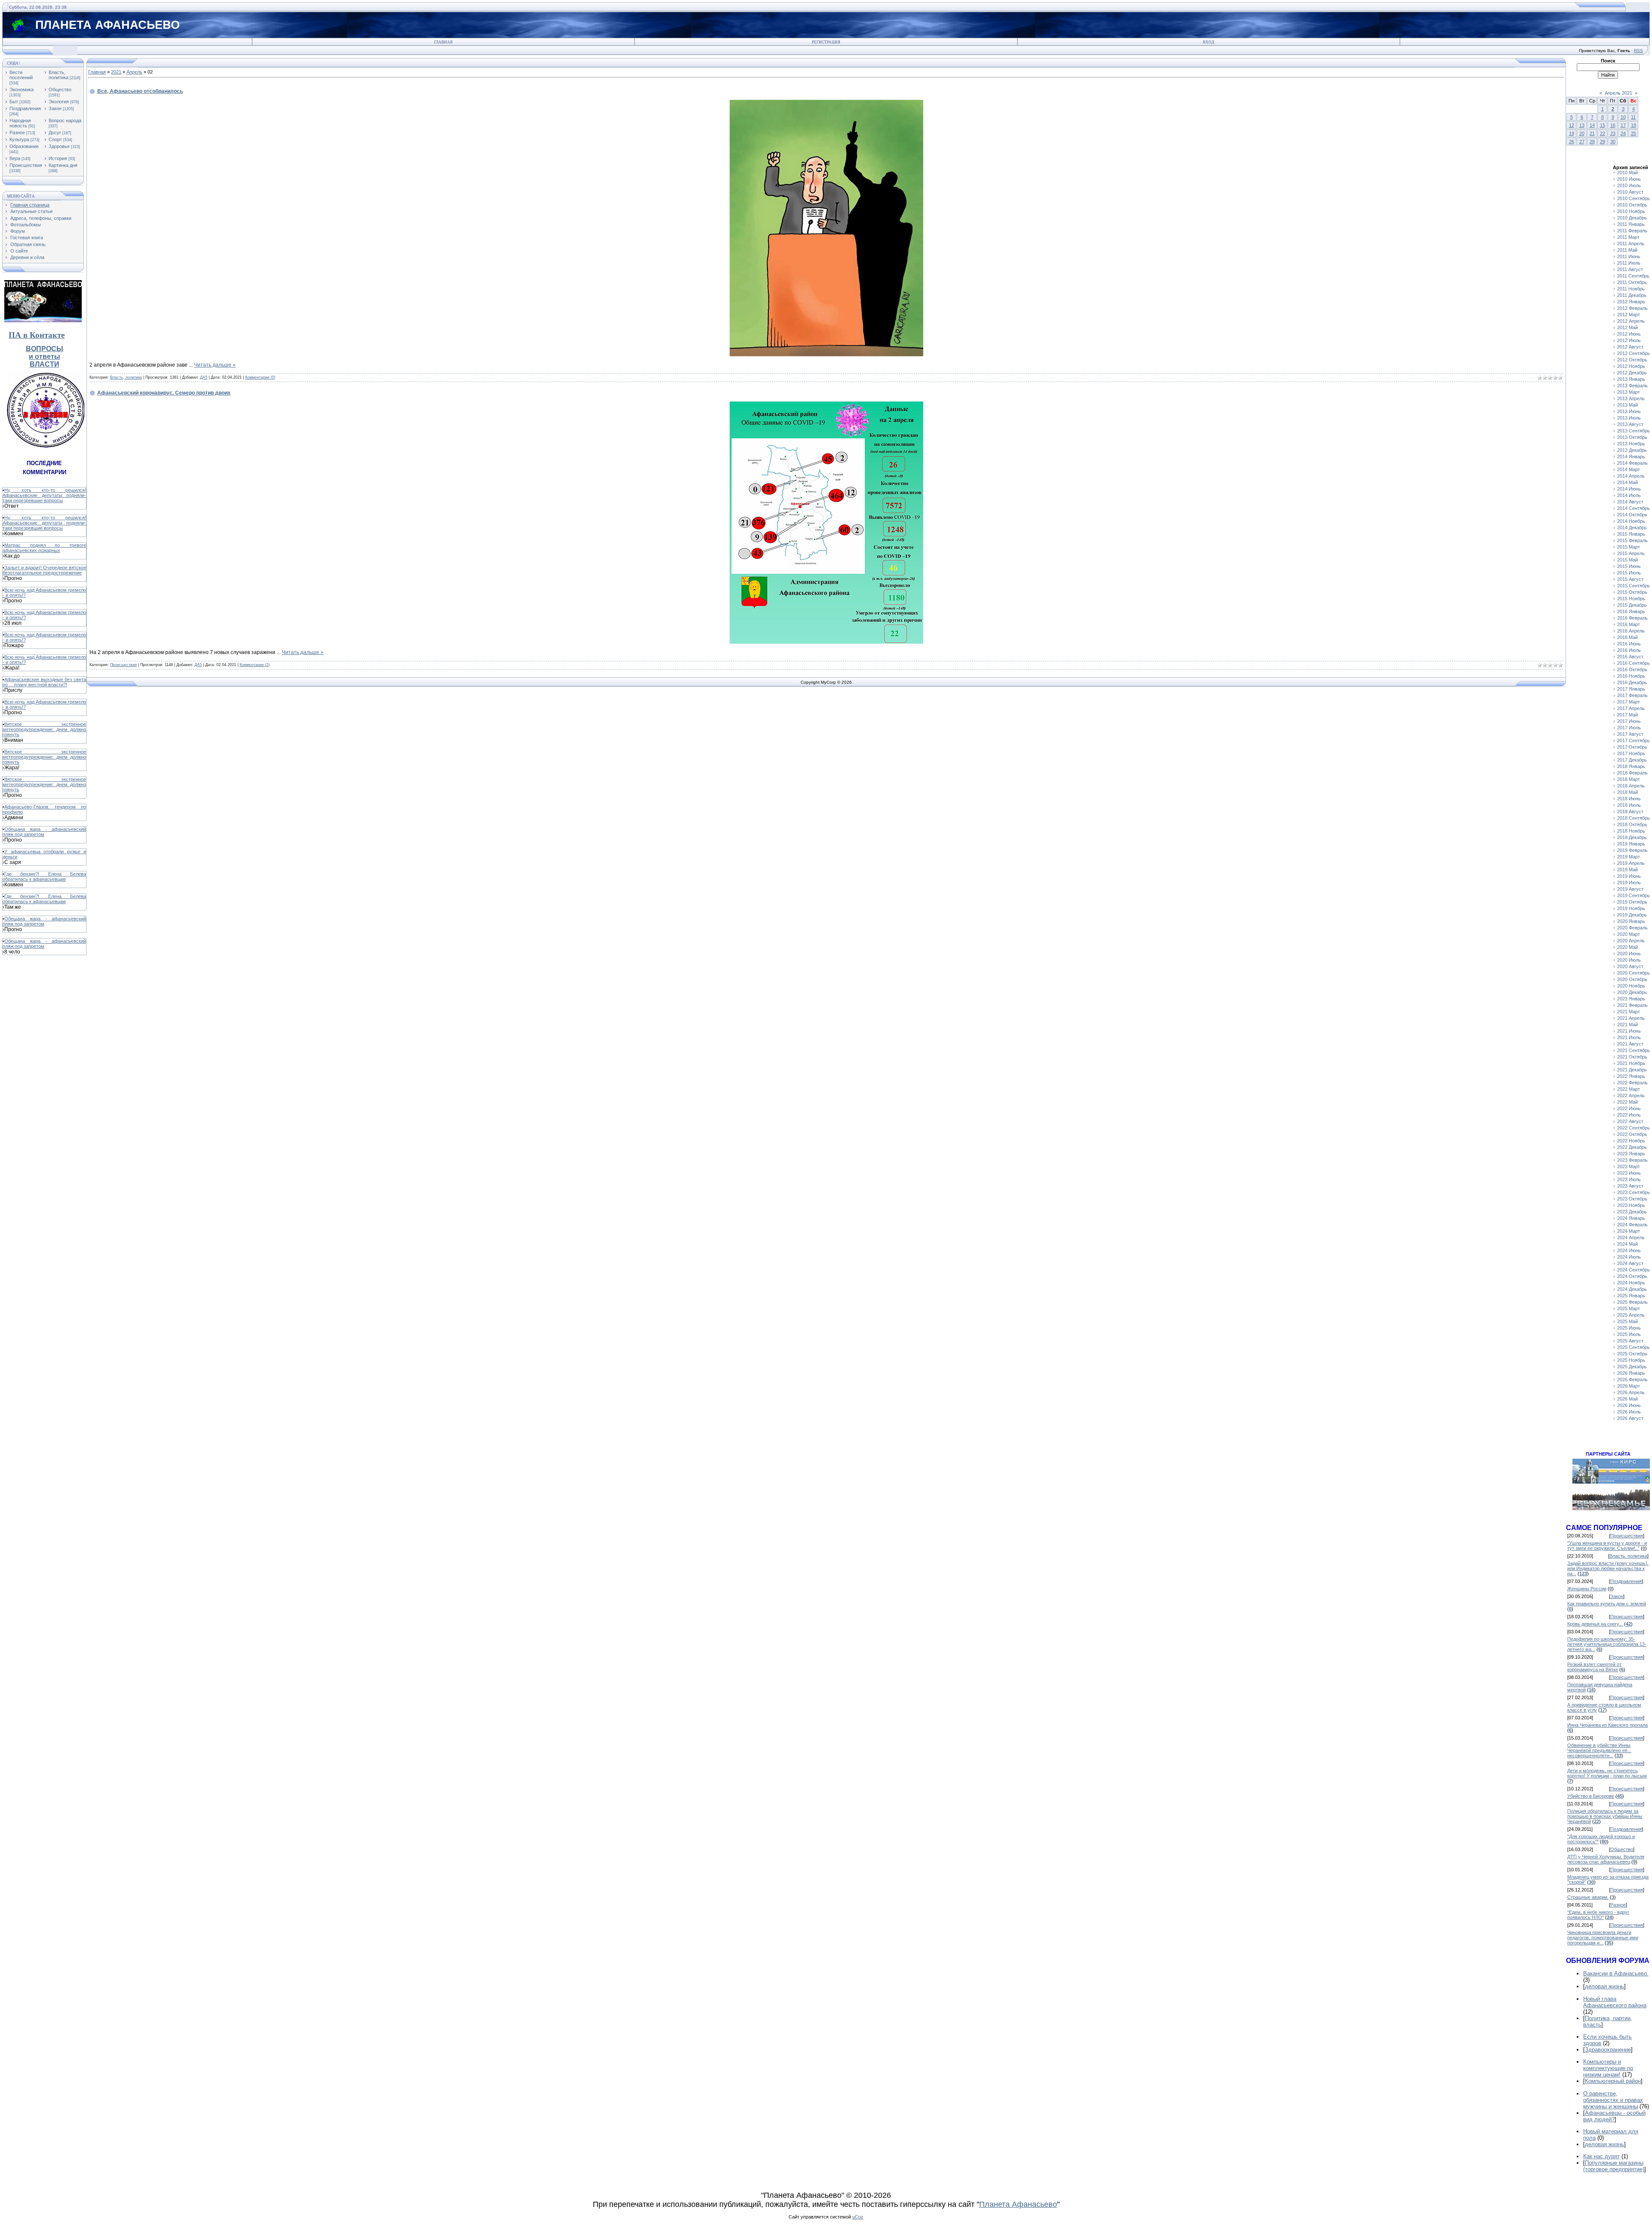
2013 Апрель (1631, 398)
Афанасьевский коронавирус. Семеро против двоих (164, 393)
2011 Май (1627, 250)
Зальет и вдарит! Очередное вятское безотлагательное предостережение (44, 570)
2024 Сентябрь (1634, 1270)
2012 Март (1629, 315)
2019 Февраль (1632, 850)
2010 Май (1627, 173)
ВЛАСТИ (45, 364)
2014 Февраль (1632, 463)
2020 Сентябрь (1634, 973)
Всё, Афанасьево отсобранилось (140, 91)
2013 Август (1630, 424)
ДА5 (204, 377)
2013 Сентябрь (1634, 431)
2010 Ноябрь (1631, 211)
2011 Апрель (1631, 244)
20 (1582, 133)
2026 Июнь (1629, 1405)
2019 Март (1629, 857)
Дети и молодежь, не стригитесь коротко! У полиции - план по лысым (1607, 1773)
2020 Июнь (1629, 953)
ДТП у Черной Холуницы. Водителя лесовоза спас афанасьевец (1606, 1859)
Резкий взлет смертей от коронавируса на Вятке (1594, 1667)
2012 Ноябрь (1631, 366)
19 (1572, 133)
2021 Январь (1631, 999)
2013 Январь (1631, 379)
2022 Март (1629, 1089)
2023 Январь (1631, 1154)
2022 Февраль (1632, 1083)
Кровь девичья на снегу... (1595, 1624)
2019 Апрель (1631, 863)
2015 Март (1629, 547)
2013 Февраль (1632, 386)
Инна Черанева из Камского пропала (1607, 1725)
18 (1634, 125)
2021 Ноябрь (1631, 1063)
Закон (55, 108)
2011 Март (1628, 237)
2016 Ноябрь (1631, 676)
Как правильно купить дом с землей (1607, 1604)
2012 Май (1627, 327)
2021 (116, 72)
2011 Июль (1629, 263)
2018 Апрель (1631, 786)
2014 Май (1627, 482)
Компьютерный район (1613, 2081)
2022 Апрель (1631, 1095)
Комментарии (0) (260, 377)
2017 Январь (1631, 689)
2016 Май (1627, 637)
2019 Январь (1631, 844)
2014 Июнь (1629, 489)
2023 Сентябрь (1634, 1192)
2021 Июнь (1629, 1031)
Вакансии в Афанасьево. (1616, 1973)
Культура (19, 139)
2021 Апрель (1631, 1018)
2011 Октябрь (1632, 282)
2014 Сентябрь (1634, 508)
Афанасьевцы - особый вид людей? (1614, 2116)
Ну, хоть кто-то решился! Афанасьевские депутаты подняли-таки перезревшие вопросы (44, 495)
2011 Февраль (1632, 231)
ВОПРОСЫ (45, 349)
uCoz (858, 2217)
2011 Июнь (1629, 256)
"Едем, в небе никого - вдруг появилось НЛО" (1598, 1915)
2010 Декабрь (1632, 218)
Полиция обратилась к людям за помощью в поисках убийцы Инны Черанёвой (1605, 1816)
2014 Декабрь (1632, 528)
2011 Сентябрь (1633, 276)
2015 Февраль (1632, 540)
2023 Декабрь (1632, 1212)
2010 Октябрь (1632, 205)
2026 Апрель (1631, 1392)
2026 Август (1630, 1418)
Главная (443, 42)
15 (1603, 125)
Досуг (55, 133)
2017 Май (1627, 715)
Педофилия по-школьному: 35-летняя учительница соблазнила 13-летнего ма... (1607, 1644)
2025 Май (1627, 1321)
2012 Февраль (1632, 308)
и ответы (45, 356)
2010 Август (1630, 192)
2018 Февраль (1632, 773)
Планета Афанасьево (1018, 2204)
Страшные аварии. (1588, 1897)
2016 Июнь (1629, 644)
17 (1623, 125)
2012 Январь (1631, 302)
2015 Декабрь (1632, 605)
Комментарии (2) (255, 665)
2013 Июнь (1629, 411)
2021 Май (1627, 1024)
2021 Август (1630, 1044)
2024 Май (1627, 1244)
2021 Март (1629, 1012)
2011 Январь (1631, 224)
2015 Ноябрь (1631, 599)
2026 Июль (1629, 1412)
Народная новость (20, 123)
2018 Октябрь (1632, 824)
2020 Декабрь (1632, 992)
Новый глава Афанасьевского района (1615, 2002)
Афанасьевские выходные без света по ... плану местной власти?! (44, 682)
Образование (24, 146)
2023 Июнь (1629, 1173)
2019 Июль (1629, 882)
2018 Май (1627, 792)
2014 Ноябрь (1631, 521)
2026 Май (1627, 1399)
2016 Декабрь (1632, 682)
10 (1623, 117)
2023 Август (1630, 1186)
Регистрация (826, 42)
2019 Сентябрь (1634, 895)
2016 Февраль (1632, 618)
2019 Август (1630, 889)
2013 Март (1629, 392)
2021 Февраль (1632, 1005)
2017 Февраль (1632, 695)
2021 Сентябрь (1634, 1050)
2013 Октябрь (1632, 437)
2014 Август (1630, 502)
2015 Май (1627, 560)
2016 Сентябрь (1634, 663)
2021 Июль (1629, 1037)
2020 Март (1629, 934)
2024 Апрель (1631, 1237)
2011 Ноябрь (1631, 289)
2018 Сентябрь (1634, 818)
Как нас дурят (1601, 2156)
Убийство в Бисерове (1591, 1796)
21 (1592, 133)
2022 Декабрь (1632, 1147)
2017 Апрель (1631, 708)
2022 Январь (1631, 1076)
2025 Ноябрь (1631, 1360)
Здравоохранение (1608, 2050)
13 (1582, 125)
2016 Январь (1631, 611)
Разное (17, 133)
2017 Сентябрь (1634, 741)
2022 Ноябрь (1631, 1141)
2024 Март (1629, 1231)
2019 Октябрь (1632, 902)
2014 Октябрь (1632, 515)
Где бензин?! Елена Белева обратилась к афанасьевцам (44, 876)
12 (1572, 125)
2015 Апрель (1631, 553)
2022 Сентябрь (1634, 1128)
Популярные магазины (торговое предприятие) (1614, 2166)
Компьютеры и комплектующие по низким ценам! (1608, 2068)
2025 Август (1630, 1341)
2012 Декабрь (1632, 373)
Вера (15, 158)
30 (1613, 142)
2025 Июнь (1629, 1328)
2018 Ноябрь (1631, 831)
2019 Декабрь (1632, 915)
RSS (1638, 51)
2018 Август (1630, 812)
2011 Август (1630, 269)
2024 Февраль (1632, 1225)
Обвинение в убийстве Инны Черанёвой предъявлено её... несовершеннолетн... (1599, 1750)
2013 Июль (1629, 418)
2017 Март (1629, 702)
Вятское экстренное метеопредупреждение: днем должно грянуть (44, 729)
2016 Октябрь (1632, 670)
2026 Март (1629, 1386)
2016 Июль (1629, 650)
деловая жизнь (1604, 1986)
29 (1603, 142)
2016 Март (1629, 624)
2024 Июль (1629, 1257)
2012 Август (1630, 347)
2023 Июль (1629, 1179)
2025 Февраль (1632, 1302)
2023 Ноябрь (1631, 1205)
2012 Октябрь (1632, 360)
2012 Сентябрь (1634, 353)
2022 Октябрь (1632, 1134)
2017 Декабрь (1632, 760)
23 (1613, 133)
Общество (60, 89)
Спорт (55, 139)
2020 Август (1630, 966)
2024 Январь (1631, 1218)
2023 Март (1629, 1166)
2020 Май (1627, 947)
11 (1633, 117)
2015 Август (1630, 579)
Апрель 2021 (1618, 93)
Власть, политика (59, 75)
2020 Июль (1629, 960)
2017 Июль (1629, 728)
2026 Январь (1631, 1373)
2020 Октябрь (1632, 979)
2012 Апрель (1631, 321)
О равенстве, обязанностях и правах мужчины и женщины (1613, 2100)
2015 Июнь (1629, 566)
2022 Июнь (1629, 1108)
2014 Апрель (1631, 476)
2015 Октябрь (1632, 592)
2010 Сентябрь (1634, 198)
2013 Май (1627, 405)
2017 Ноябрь (1631, 753)
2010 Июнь (1629, 179)
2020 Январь (1631, 921)
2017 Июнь (1629, 721)
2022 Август (1630, 1121)
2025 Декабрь (1632, 1367)
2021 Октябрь (1632, 1057)
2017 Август (1630, 734)
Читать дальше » (215, 365)
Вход (1208, 42)
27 (1582, 142)
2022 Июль (1629, 1115)
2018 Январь (1631, 766)
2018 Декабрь (1632, 837)
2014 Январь (1631, 457)
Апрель (134, 72)
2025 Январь (1631, 1296)
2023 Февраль (1632, 1160)
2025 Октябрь (1632, 1354)
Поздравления (25, 108)
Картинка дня (63, 165)
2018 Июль (1629, 805)
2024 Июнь (1629, 1250)
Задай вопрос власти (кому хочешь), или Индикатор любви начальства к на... (1608, 1568)
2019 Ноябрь (1631, 908)
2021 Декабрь (1632, 1070)
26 (1572, 142)
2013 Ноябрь (1631, 444)
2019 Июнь (1629, 876)
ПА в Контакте (37, 335)
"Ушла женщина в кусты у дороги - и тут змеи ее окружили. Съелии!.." (1607, 1546)
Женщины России (1587, 1589)
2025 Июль (1629, 1334)
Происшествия (26, 165)
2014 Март (1629, 469)
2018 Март (1629, 779)
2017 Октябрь (1632, 747)
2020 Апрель (1631, 941)
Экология (59, 102)
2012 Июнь (1629, 334)
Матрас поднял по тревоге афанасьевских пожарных (44, 548)
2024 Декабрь (1632, 1289)
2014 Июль (1629, 495)
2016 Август (1630, 657)
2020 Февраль (1632, 928)
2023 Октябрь (1632, 1199)
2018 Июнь (1629, 799)
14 (1592, 125)
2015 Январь (1631, 534)
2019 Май (1627, 870)
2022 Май (1627, 1102)
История (58, 158)
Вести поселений (21, 75)
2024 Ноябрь (1631, 1283)
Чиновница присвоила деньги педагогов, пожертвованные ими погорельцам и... (1603, 1938)
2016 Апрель (1631, 631)
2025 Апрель (1631, 1315)
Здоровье (59, 146)
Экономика (22, 89)
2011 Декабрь (1632, 295)
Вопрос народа (65, 120)
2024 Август (1630, 1263)
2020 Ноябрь (1631, 986)
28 (1592, 142)
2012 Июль (1629, 340)
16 (1613, 125)
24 (1623, 133)
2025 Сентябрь (1634, 1347)
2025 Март (1629, 1308)
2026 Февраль (1632, 1379)
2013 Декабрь (1632, 450)
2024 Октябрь (1632, 1276)
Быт (14, 102)
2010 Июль (1629, 185)
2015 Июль (1629, 573)
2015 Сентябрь (1634, 586)
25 (1634, 133)
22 (1603, 133)
